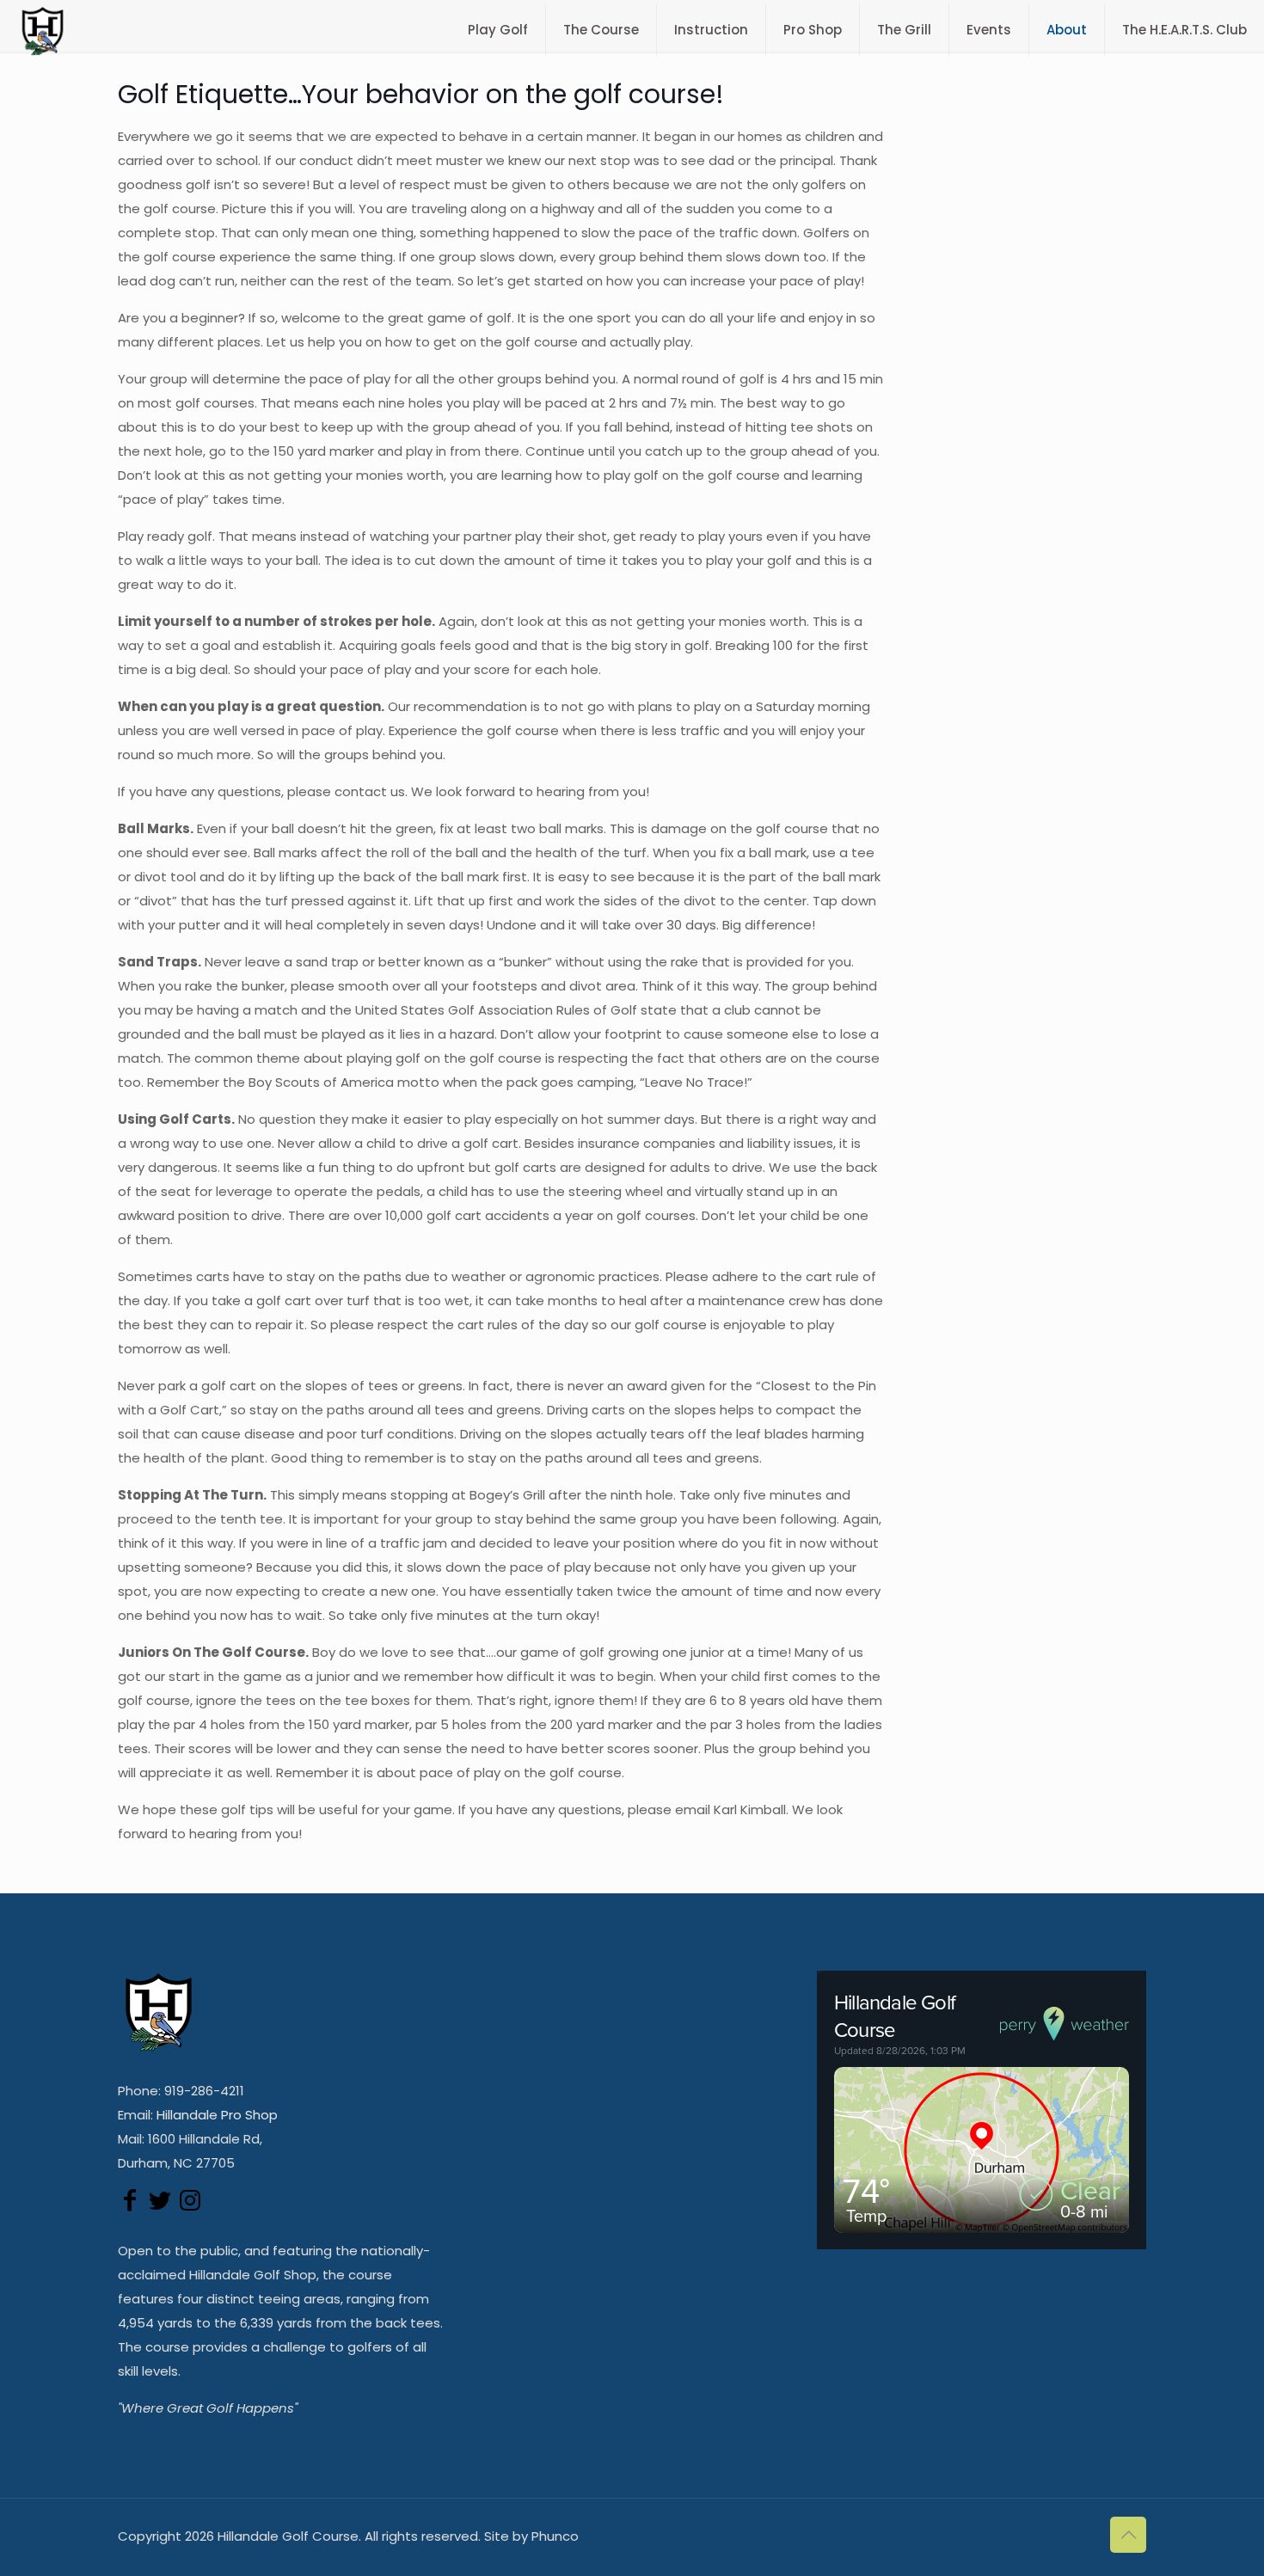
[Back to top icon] (1128, 2535)
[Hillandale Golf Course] (43, 30)
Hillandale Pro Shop (217, 2115)
